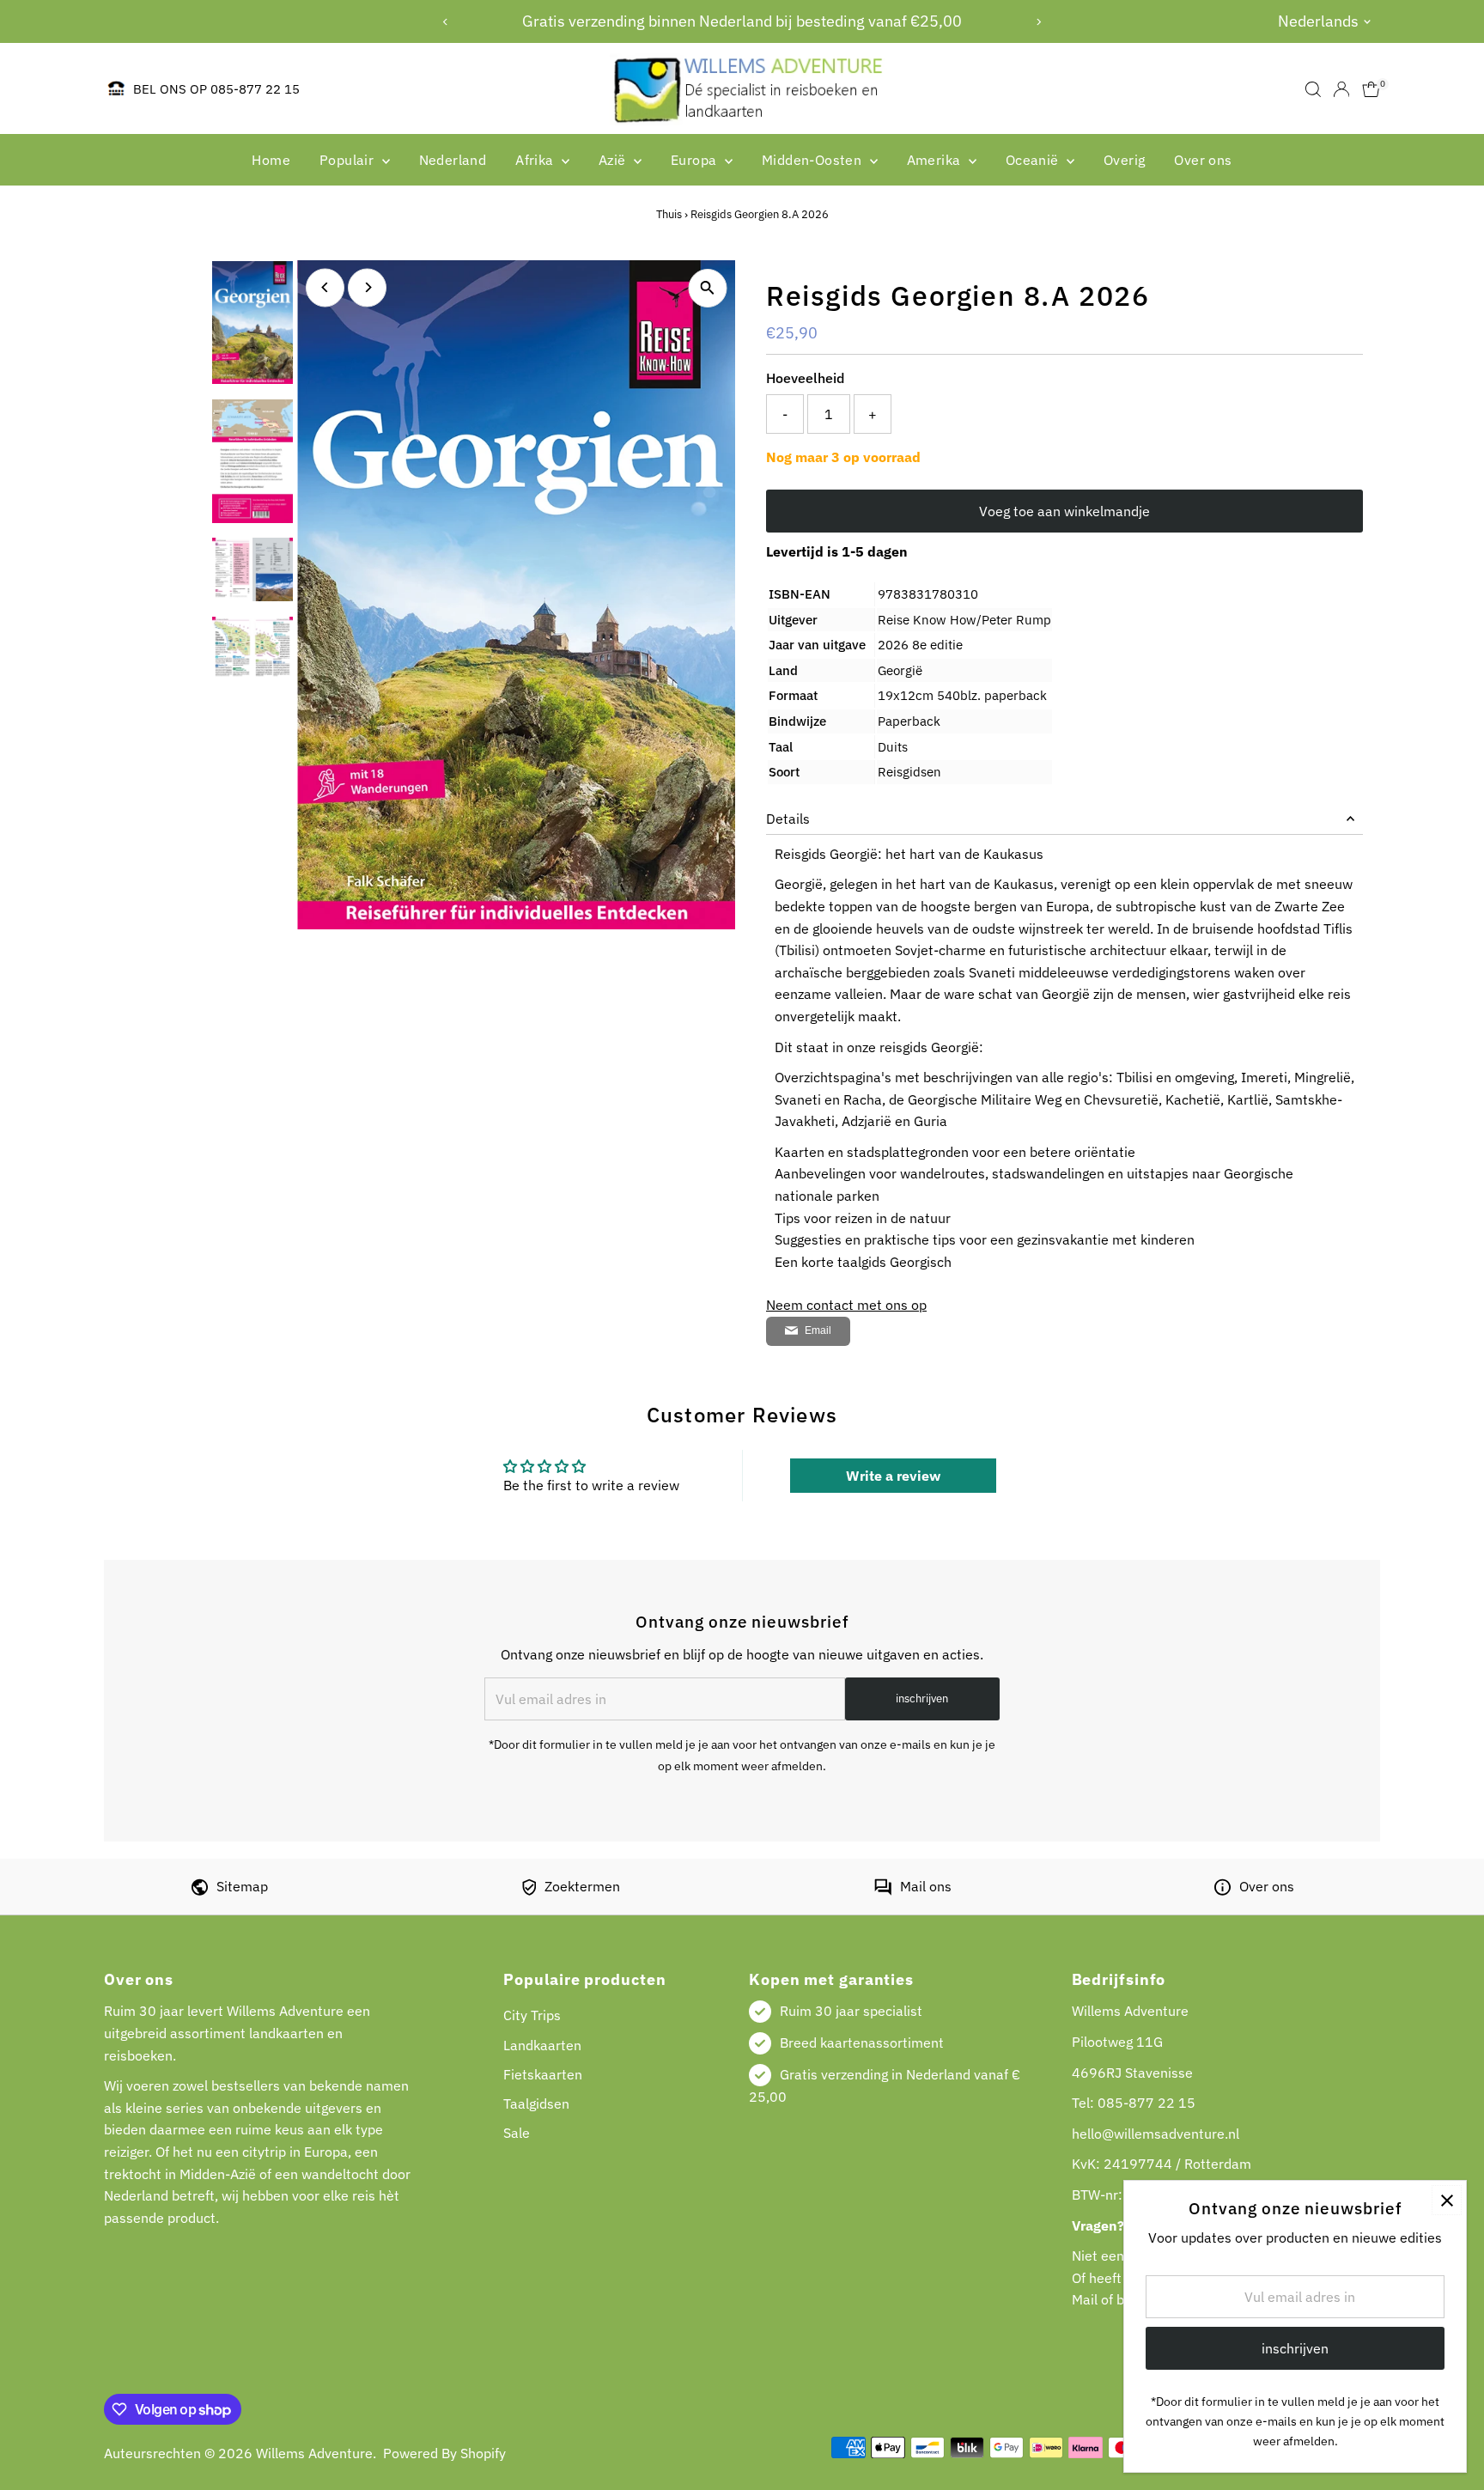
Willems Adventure (314, 2453)
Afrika (536, 160)
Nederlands (1318, 21)
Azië (614, 160)
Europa (696, 160)
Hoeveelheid (805, 378)
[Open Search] (1313, 89)
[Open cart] (1371, 89)
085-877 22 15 (1146, 2103)
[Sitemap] (200, 1890)
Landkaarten (542, 2045)
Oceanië (1034, 160)
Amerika (936, 160)
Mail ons (926, 1886)
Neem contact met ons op (846, 1305)
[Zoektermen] (529, 1890)
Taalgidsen (536, 2103)
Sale (517, 2133)
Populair (349, 160)
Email (818, 1330)
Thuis (669, 214)
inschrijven (922, 1699)
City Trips (532, 2015)
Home (271, 160)
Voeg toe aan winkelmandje (1064, 511)
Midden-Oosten (814, 160)
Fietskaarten (543, 2074)
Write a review (893, 1476)
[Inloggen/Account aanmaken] (1341, 89)
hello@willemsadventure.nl (1156, 2134)
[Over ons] (1222, 1890)
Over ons (1203, 160)
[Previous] (445, 22)
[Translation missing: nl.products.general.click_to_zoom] (707, 288)
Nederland (453, 160)
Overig (1124, 160)
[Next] (1039, 22)
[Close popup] (1447, 2200)
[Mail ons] (883, 1890)
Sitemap (242, 1886)
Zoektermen (582, 1886)
